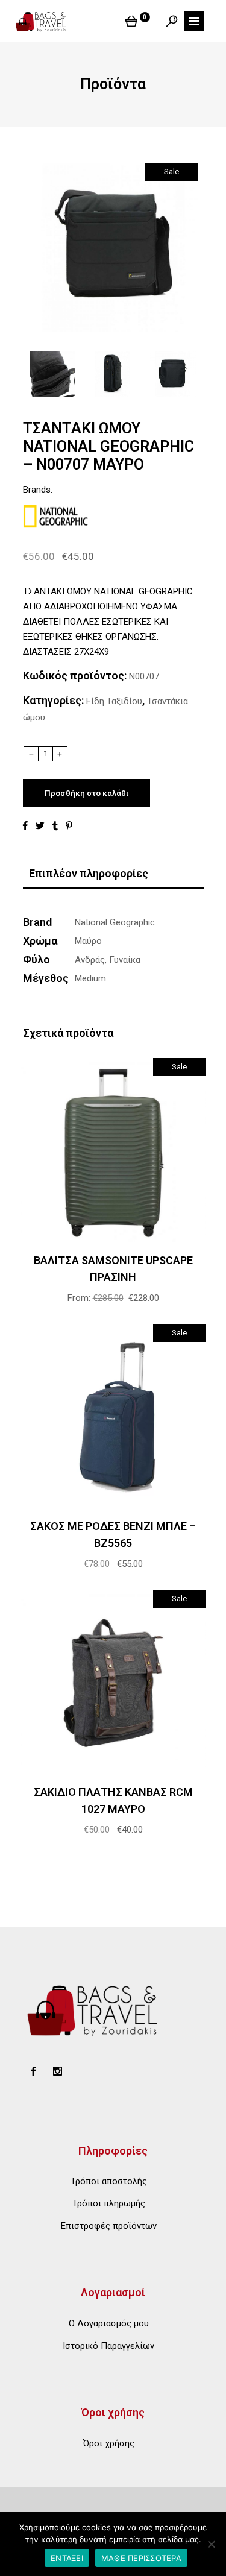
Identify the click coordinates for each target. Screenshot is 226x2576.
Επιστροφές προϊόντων (109, 2226)
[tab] (113, 874)
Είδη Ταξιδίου (114, 701)
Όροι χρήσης (109, 2443)
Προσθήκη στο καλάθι (86, 793)
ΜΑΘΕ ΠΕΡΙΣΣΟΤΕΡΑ (141, 2558)
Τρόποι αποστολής (109, 2181)
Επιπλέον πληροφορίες (89, 873)
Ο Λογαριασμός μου (109, 2323)
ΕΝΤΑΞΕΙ (67, 2558)
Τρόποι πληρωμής (109, 2203)
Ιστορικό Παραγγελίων (108, 2346)
